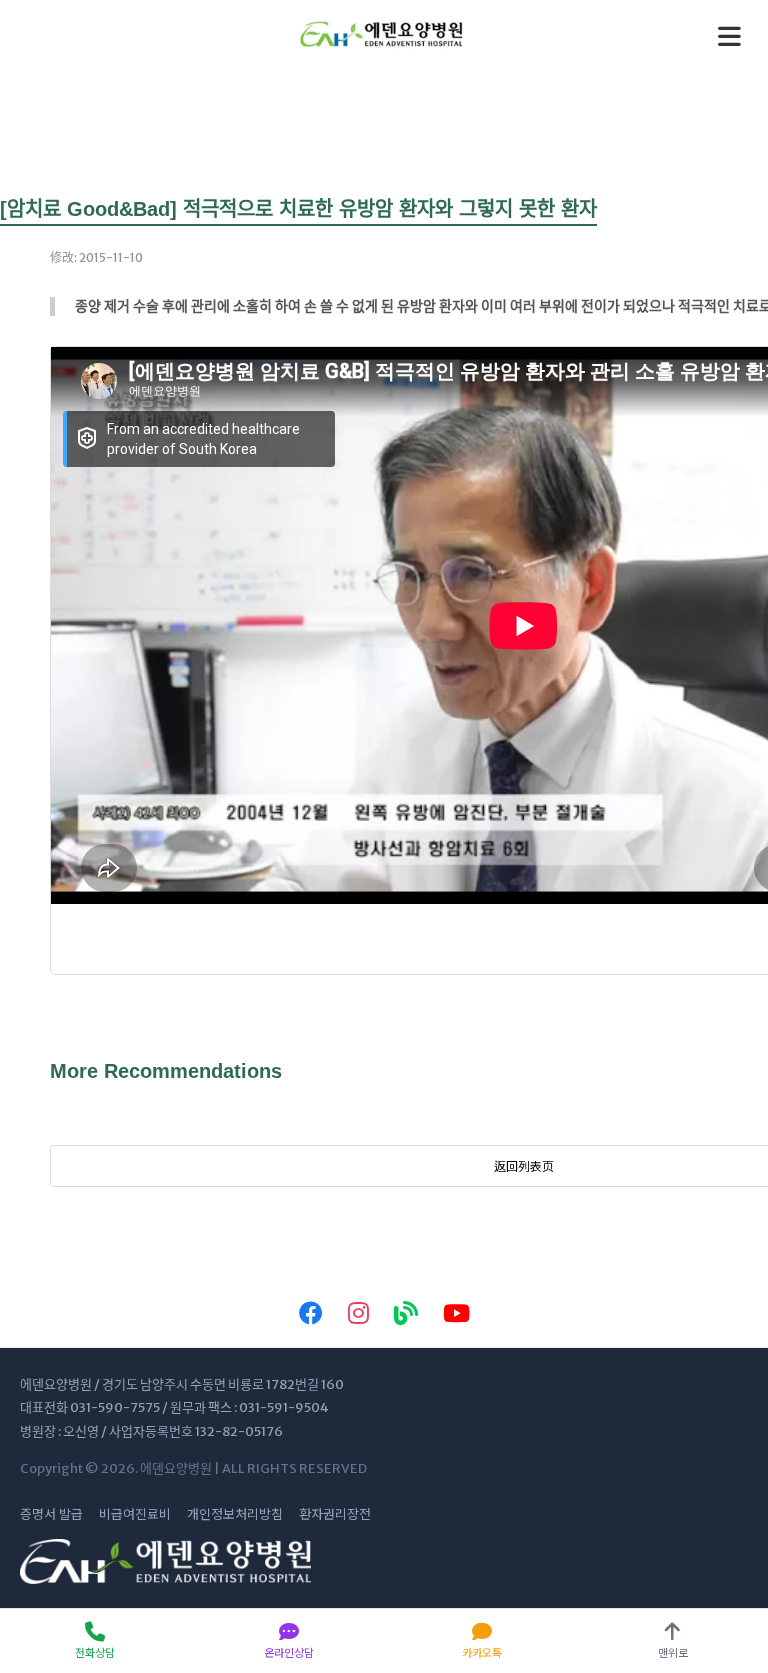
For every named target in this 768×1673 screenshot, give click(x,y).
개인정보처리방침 (235, 1514)
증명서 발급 (51, 1514)
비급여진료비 (135, 1514)
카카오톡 (482, 1652)
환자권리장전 (335, 1514)
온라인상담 (289, 1652)
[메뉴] (729, 36)
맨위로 (673, 1652)
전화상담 (95, 1652)
